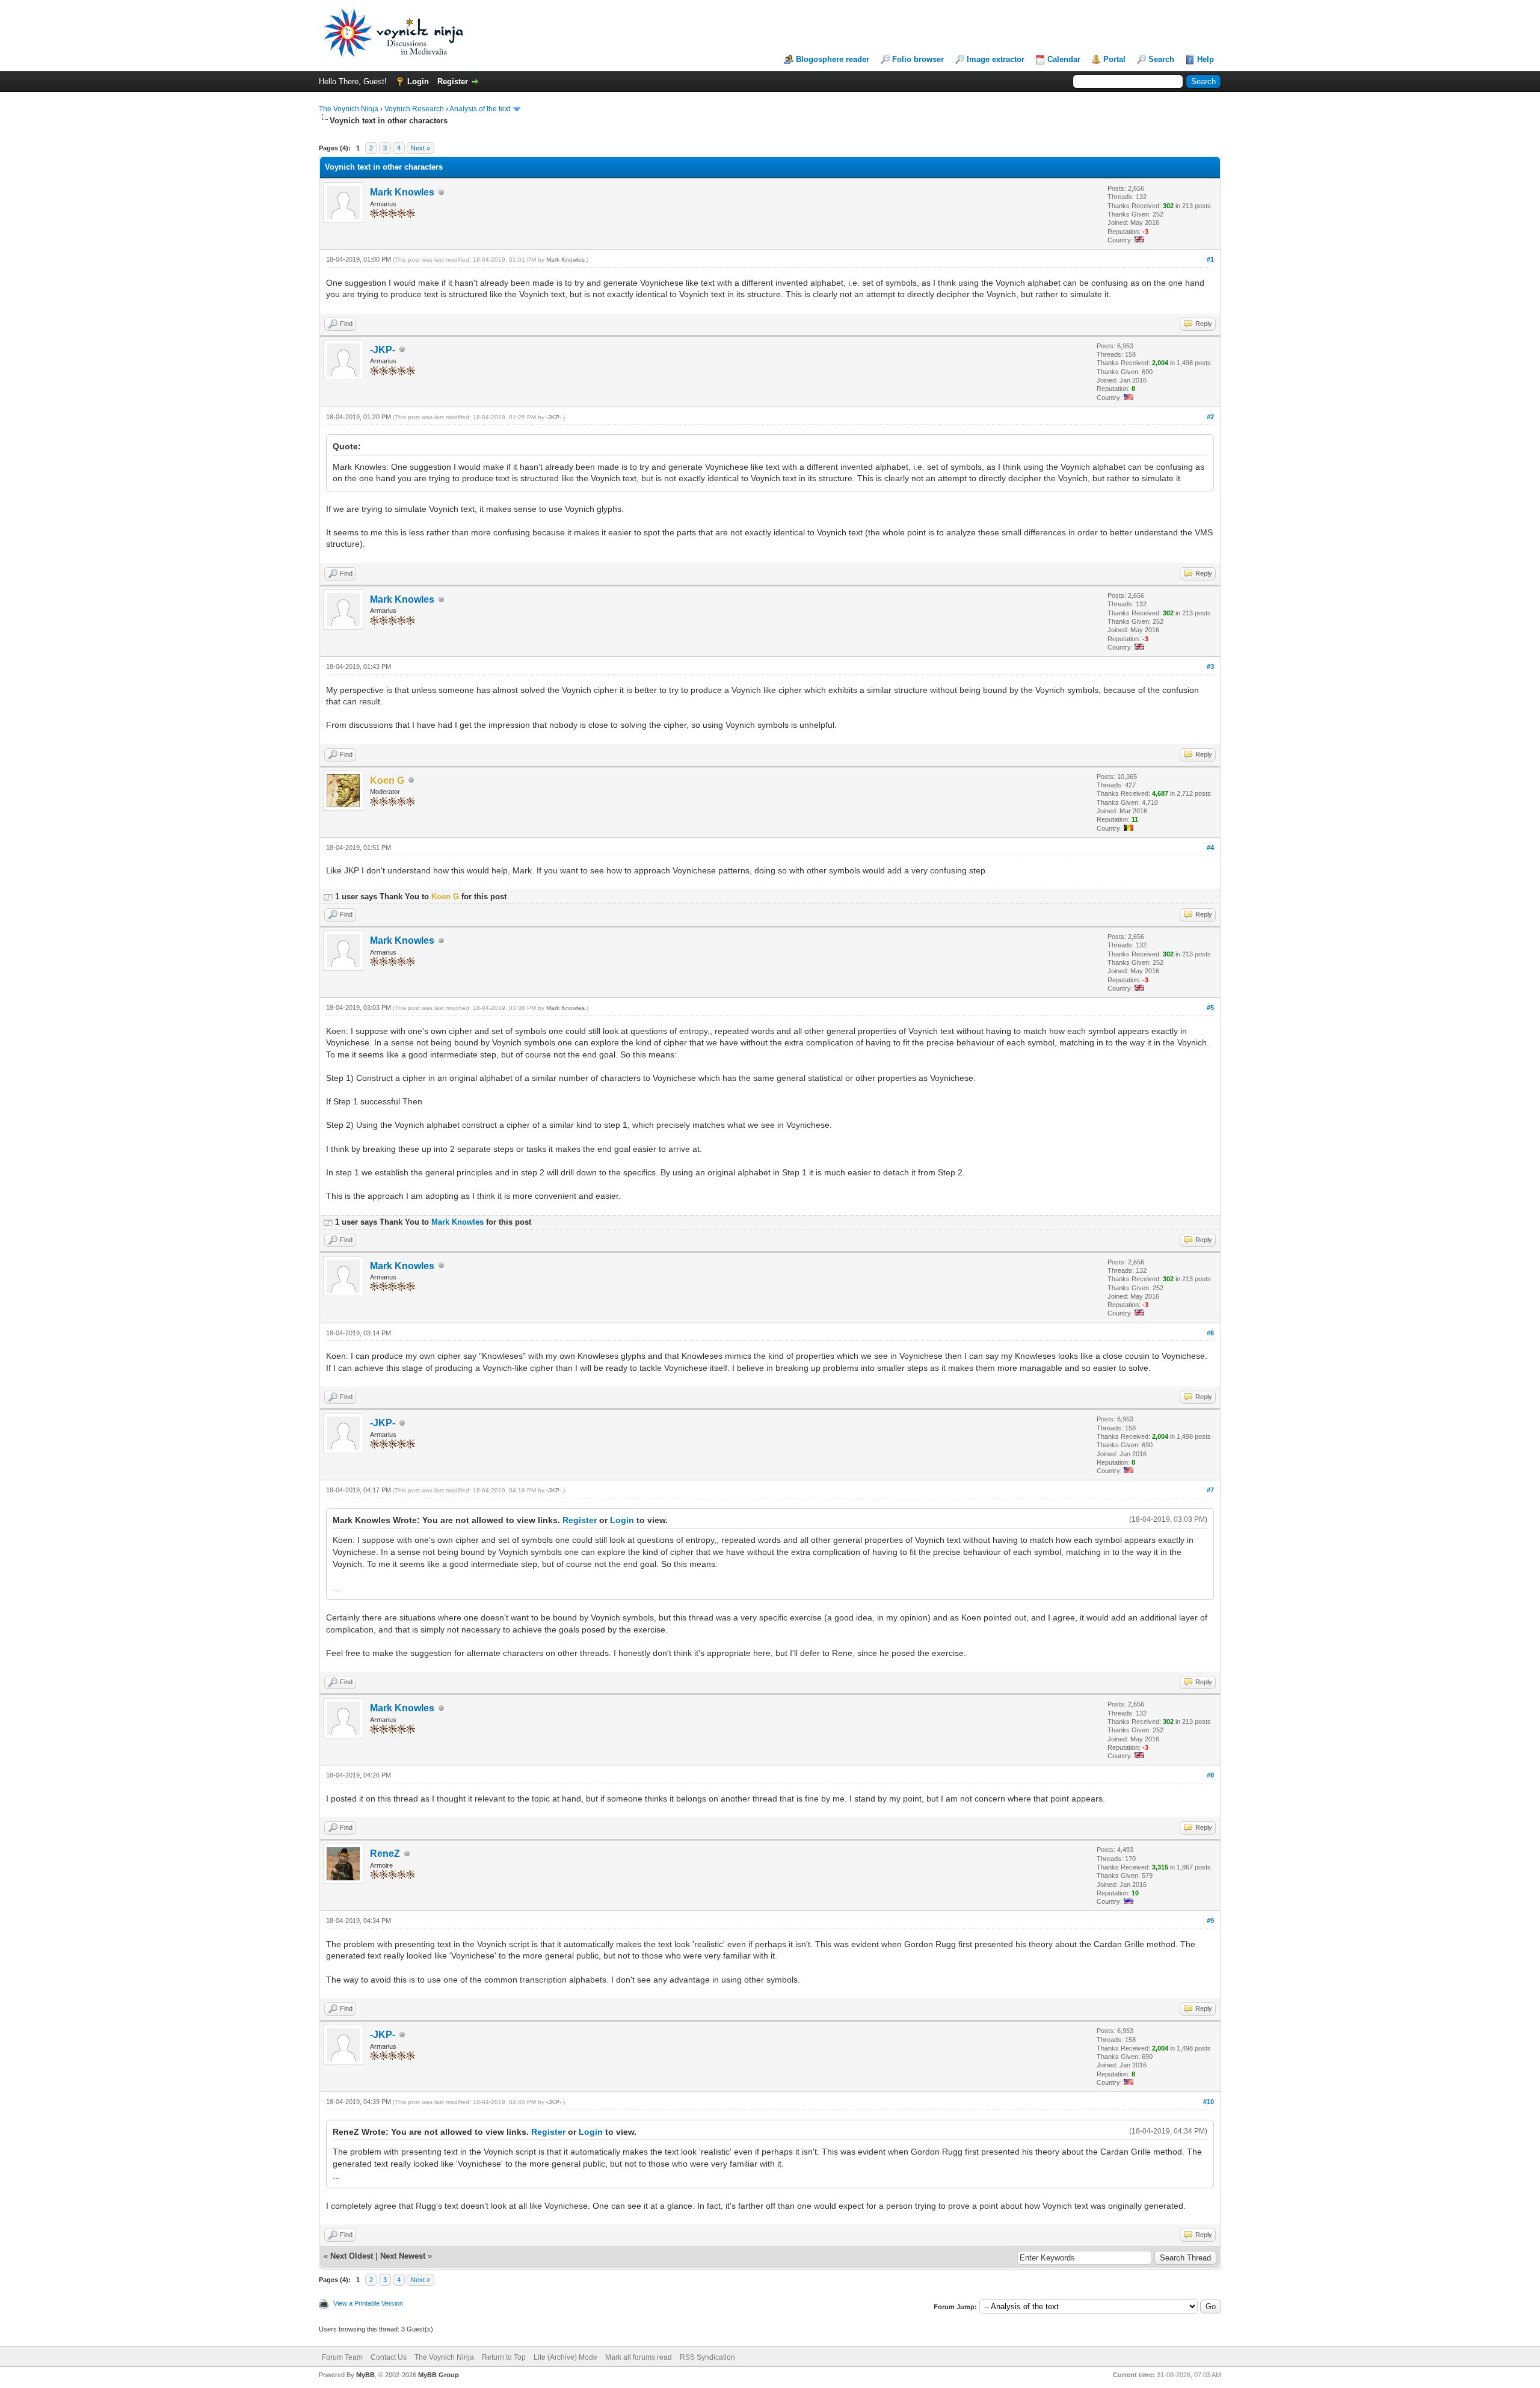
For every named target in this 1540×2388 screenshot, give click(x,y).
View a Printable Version (368, 2303)
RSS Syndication (707, 2357)
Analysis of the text (480, 109)
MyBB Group (439, 2375)
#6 (1210, 1333)
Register (453, 82)
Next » (420, 148)
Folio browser (918, 59)
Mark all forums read (639, 2357)
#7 (1210, 1490)
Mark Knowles (402, 192)
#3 (1210, 666)
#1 (1210, 259)
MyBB (365, 2375)
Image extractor (996, 59)
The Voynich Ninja (349, 109)
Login (418, 82)
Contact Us (389, 2357)
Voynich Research (414, 109)
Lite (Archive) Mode (565, 2357)
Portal (1114, 59)
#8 (1210, 1775)
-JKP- (383, 350)
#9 (1210, 1921)
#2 (1210, 417)
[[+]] (328, 897)
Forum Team (342, 2357)
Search (1161, 59)
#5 (1210, 1008)
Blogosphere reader (833, 59)
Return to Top (504, 2357)
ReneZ (385, 1854)
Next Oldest (352, 2256)
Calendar (1064, 59)
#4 (1210, 848)
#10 (1209, 2102)
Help (1206, 59)
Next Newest (403, 2256)
